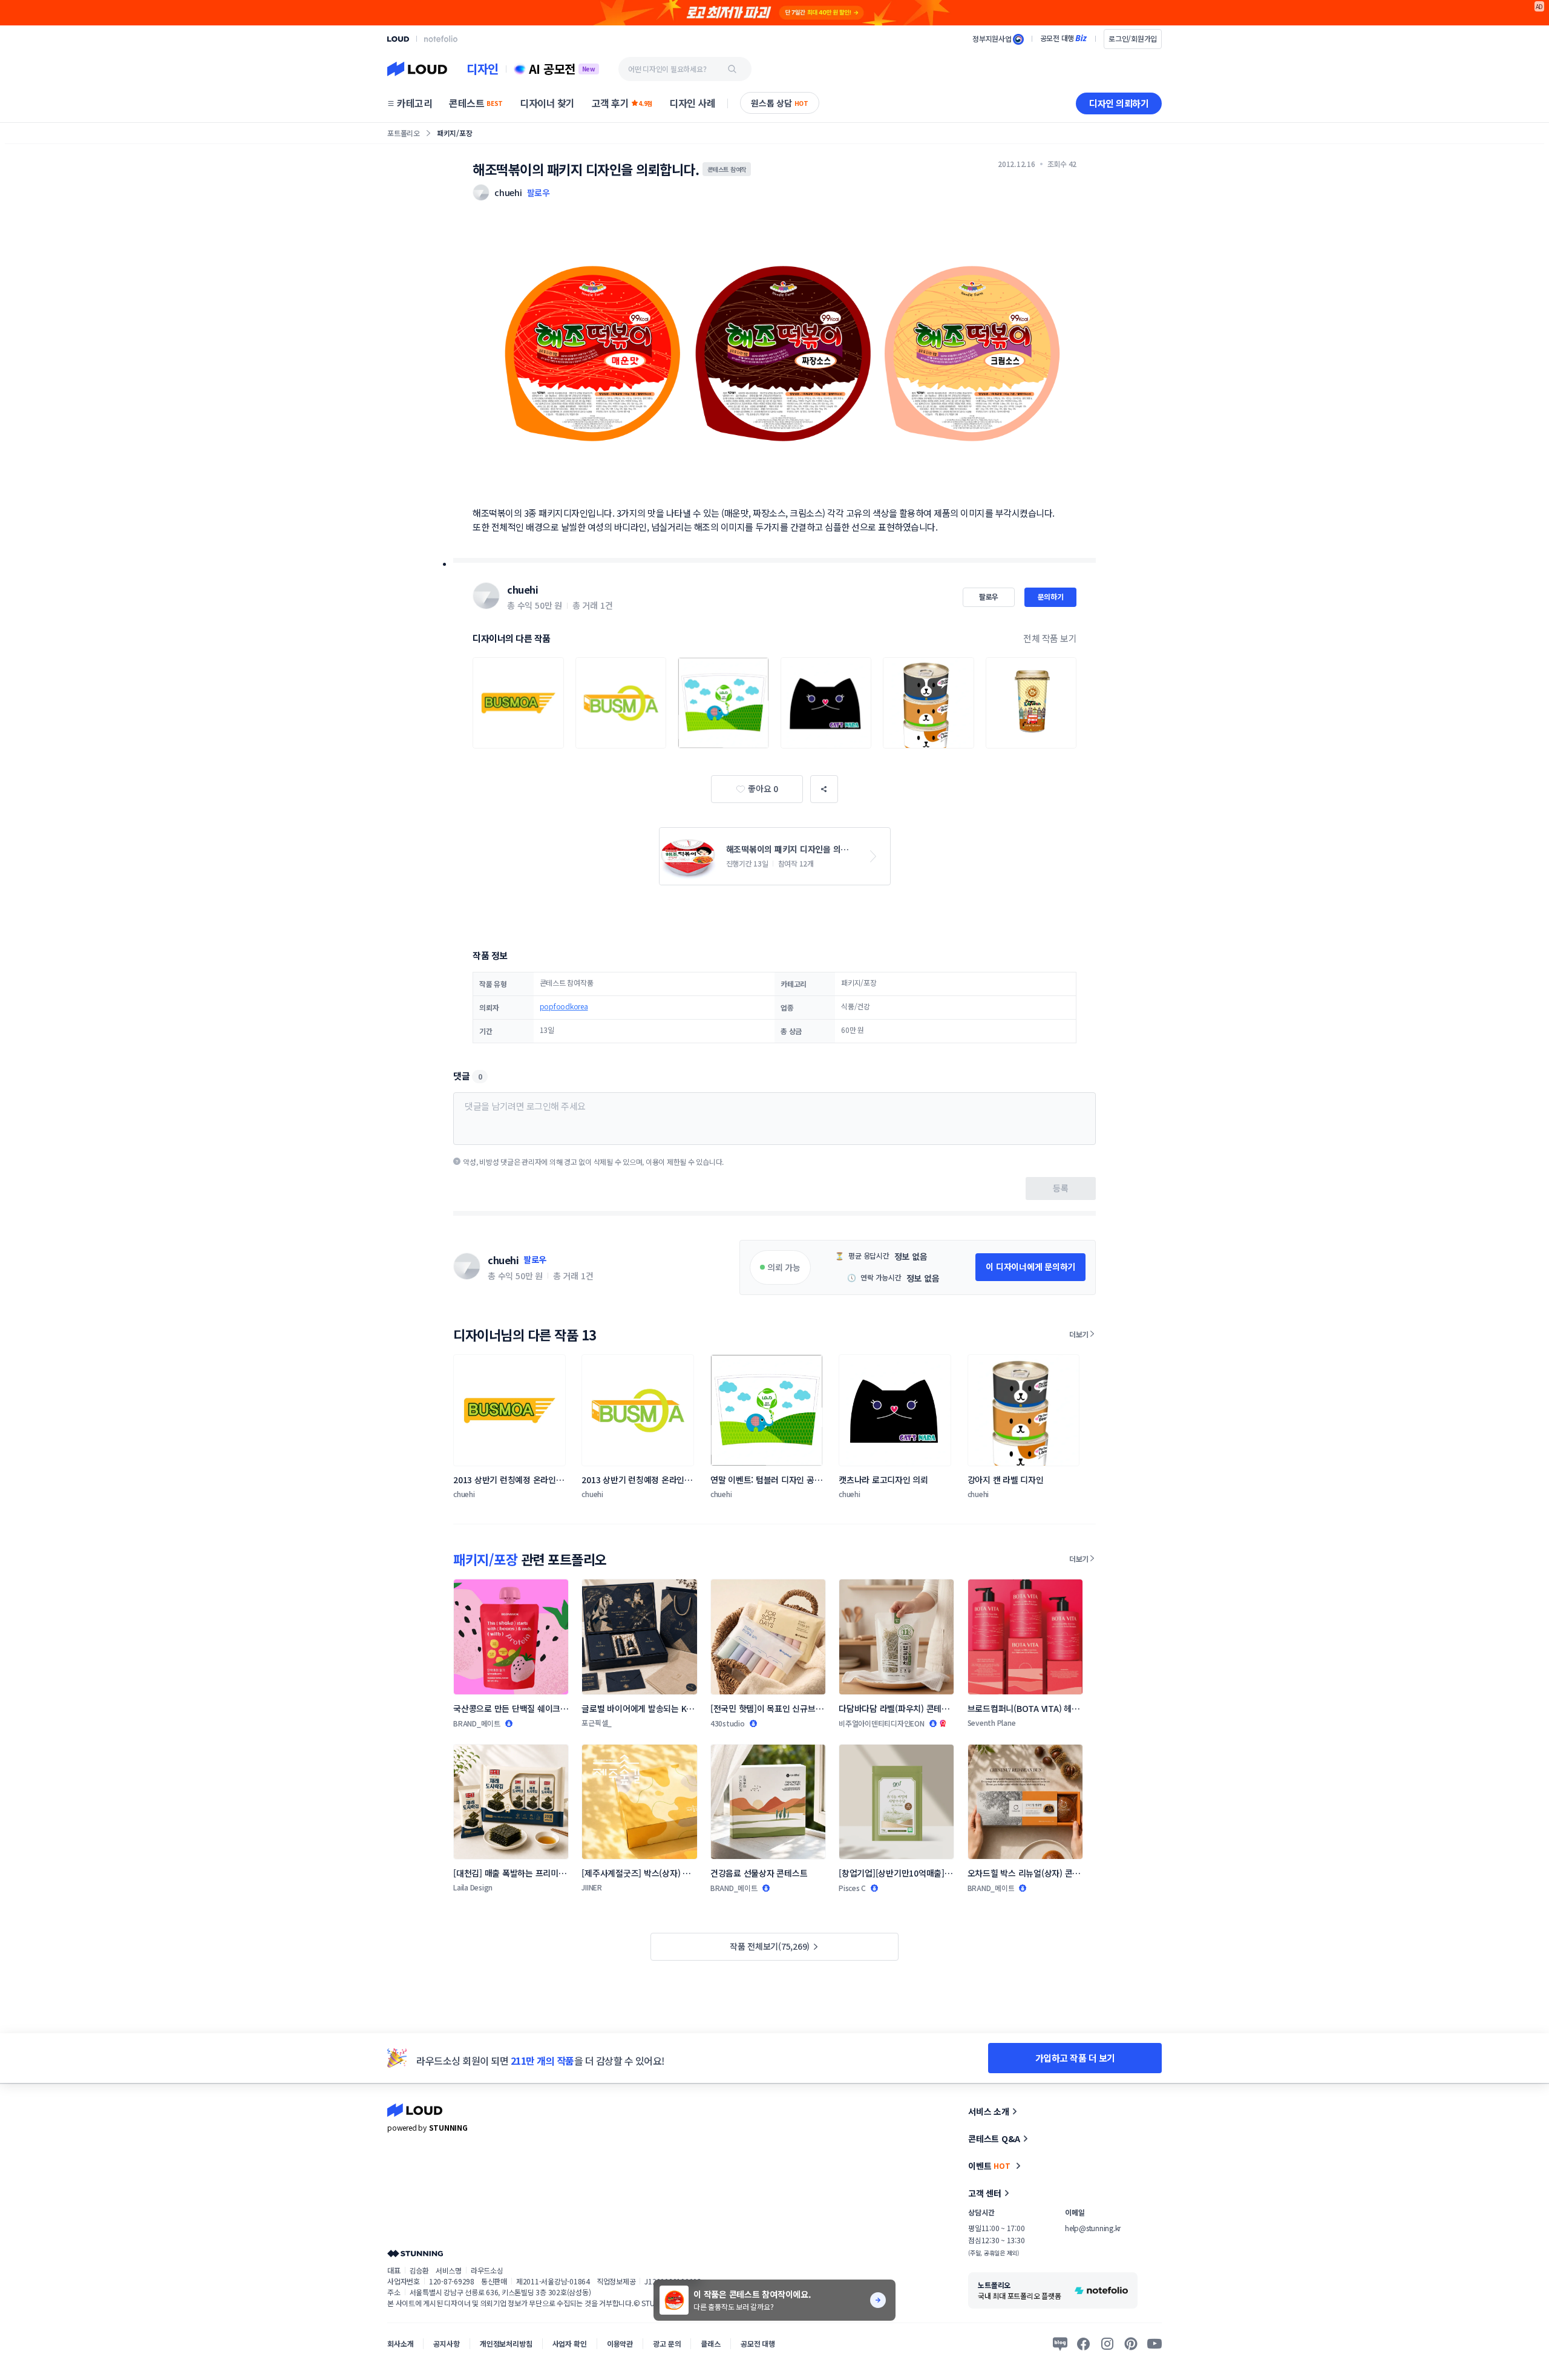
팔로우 (539, 192)
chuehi (522, 589)
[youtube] (1154, 2344)
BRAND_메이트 (477, 1723)
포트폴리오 (404, 133)
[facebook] (1084, 2344)
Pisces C (852, 1888)
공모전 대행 (758, 2343)
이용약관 (620, 2343)
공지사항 (446, 2343)
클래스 (711, 2343)
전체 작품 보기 (1050, 638)
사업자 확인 (570, 2343)
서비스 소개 (989, 2111)
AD (1540, 6)
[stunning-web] (415, 2253)
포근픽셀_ (597, 1723)
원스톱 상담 (780, 103)
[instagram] (1107, 2344)
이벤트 (989, 2166)
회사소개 (400, 2343)
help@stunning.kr (1093, 2228)
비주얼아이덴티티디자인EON (882, 1723)
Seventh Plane (992, 1723)
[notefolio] (441, 39)
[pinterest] (1131, 2344)
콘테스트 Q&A (994, 2139)
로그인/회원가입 (1133, 38)
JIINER (592, 1887)
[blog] (1060, 2344)
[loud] (398, 39)
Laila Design (473, 1887)
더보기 (1079, 1334)
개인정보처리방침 (506, 2343)
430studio (728, 1723)
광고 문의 (667, 2343)
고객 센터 (985, 2193)
